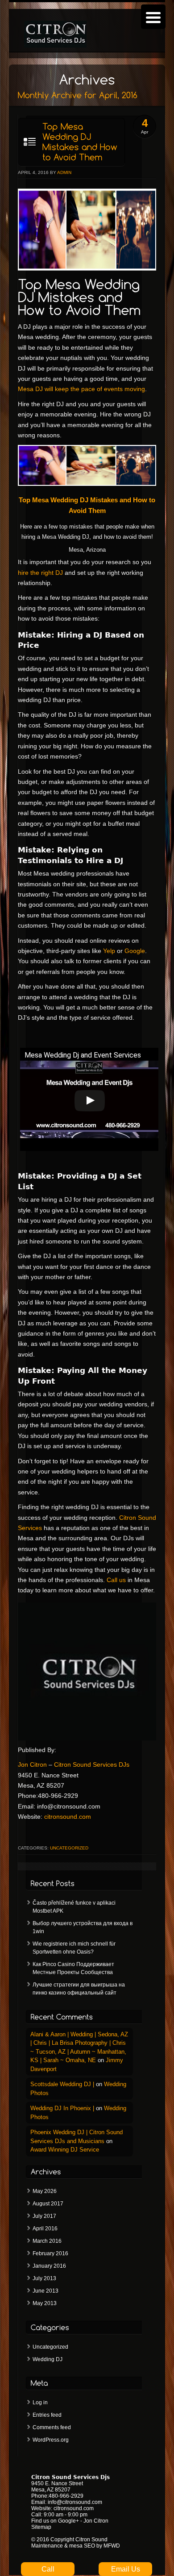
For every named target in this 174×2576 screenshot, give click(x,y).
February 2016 (50, 2253)
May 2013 (45, 2303)
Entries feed (47, 2415)
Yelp (109, 951)
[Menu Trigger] (153, 17)
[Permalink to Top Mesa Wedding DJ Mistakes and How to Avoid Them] (71, 142)
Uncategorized (69, 1848)
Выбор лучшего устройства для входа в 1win (83, 1927)
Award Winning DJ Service (65, 2150)
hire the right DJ (40, 573)
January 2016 (49, 2266)
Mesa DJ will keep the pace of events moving (81, 389)
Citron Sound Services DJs (92, 1764)
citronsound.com (68, 1817)
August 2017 (48, 2204)
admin (64, 172)
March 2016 (47, 2241)
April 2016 (45, 2229)
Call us (116, 1580)
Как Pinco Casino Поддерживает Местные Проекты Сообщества (73, 1968)
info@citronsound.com (75, 2502)
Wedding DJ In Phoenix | (62, 2108)
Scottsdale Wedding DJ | (62, 2084)
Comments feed (52, 2427)
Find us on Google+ (55, 2521)
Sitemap (41, 2527)
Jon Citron (32, 1764)
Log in (40, 2402)
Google (135, 951)
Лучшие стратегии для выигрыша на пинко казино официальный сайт (79, 1989)
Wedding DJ (48, 2359)
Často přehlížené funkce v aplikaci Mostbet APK (74, 1907)
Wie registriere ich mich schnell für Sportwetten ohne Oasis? (74, 1948)
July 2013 (44, 2278)
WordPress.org (51, 2440)
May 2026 (45, 2191)
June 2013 (46, 2291)
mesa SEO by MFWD (95, 2546)
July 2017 (44, 2216)
